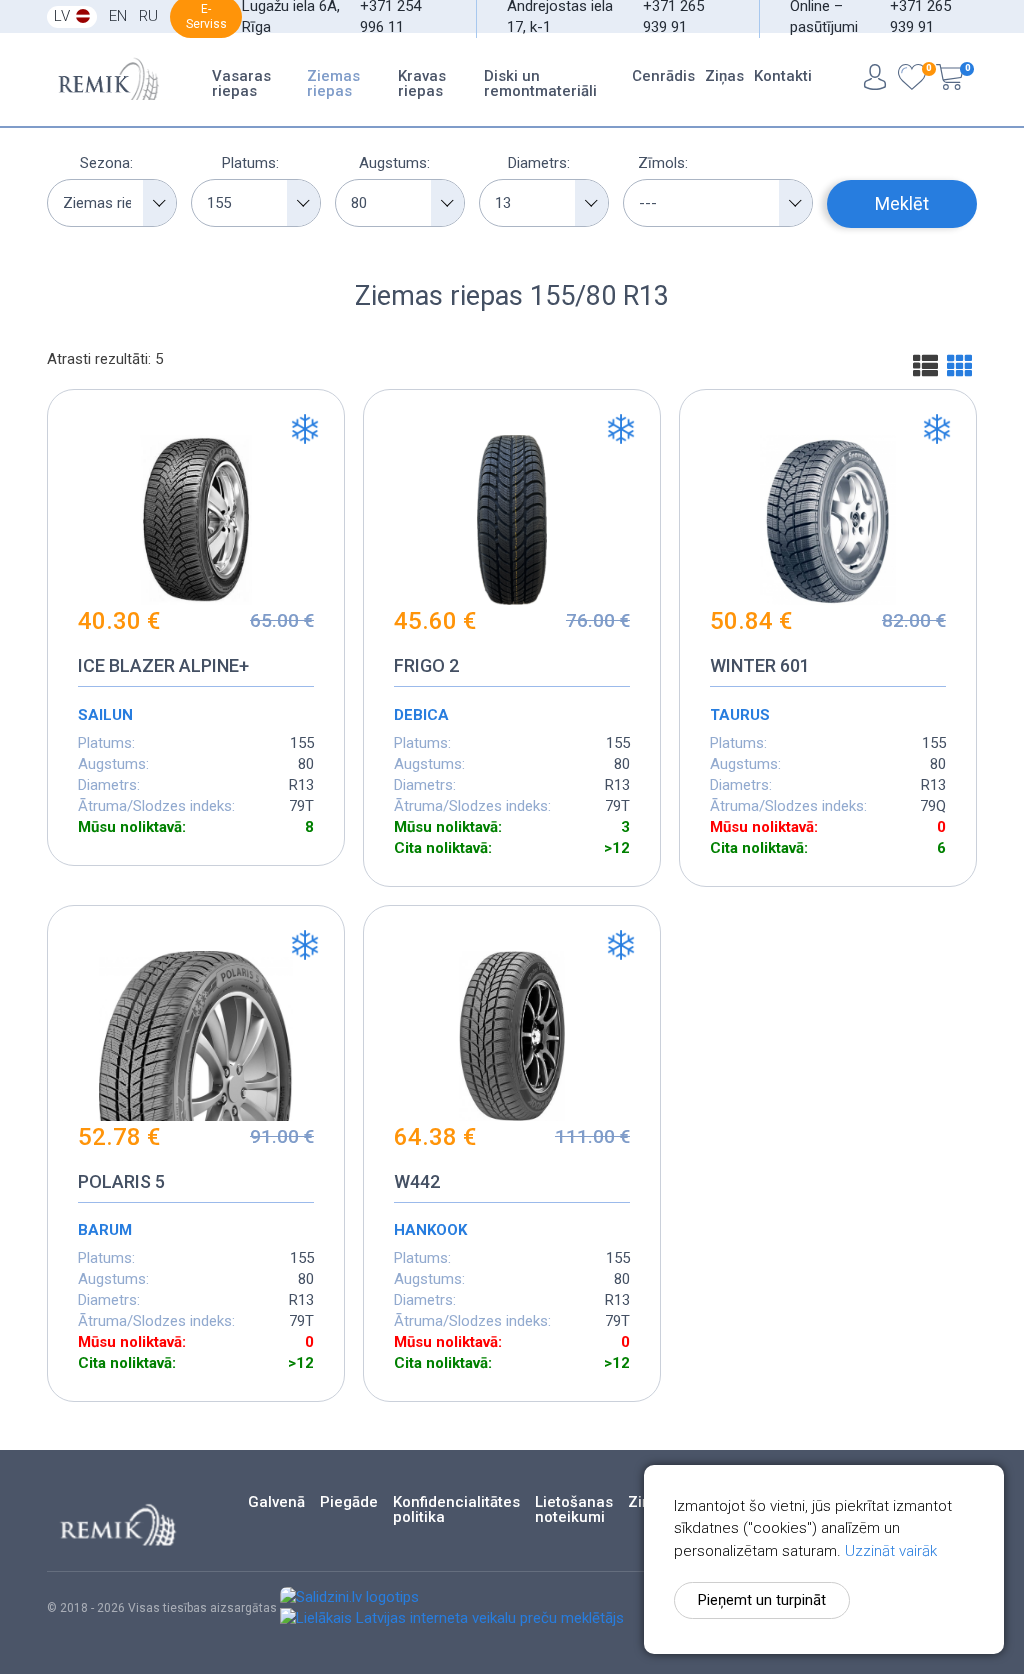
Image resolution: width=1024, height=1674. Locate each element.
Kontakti (783, 76)
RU (148, 16)
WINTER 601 (760, 665)
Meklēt (902, 203)
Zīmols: (663, 163)
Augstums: (394, 163)
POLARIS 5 (121, 1181)
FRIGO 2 (426, 665)
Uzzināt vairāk (891, 1551)
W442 (417, 1181)
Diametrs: (539, 163)
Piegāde (349, 1502)
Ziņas (724, 76)
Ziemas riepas (333, 83)
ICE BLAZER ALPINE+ (163, 665)
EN (118, 16)
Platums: (250, 163)
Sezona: (106, 163)
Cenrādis (663, 76)
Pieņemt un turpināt (762, 1600)
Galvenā (276, 1502)
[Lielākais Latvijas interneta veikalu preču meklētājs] (452, 1618)
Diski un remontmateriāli (540, 83)
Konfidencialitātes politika (456, 1510)
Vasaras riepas (241, 83)
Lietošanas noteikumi (574, 1510)
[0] (912, 79)
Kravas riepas (422, 83)
